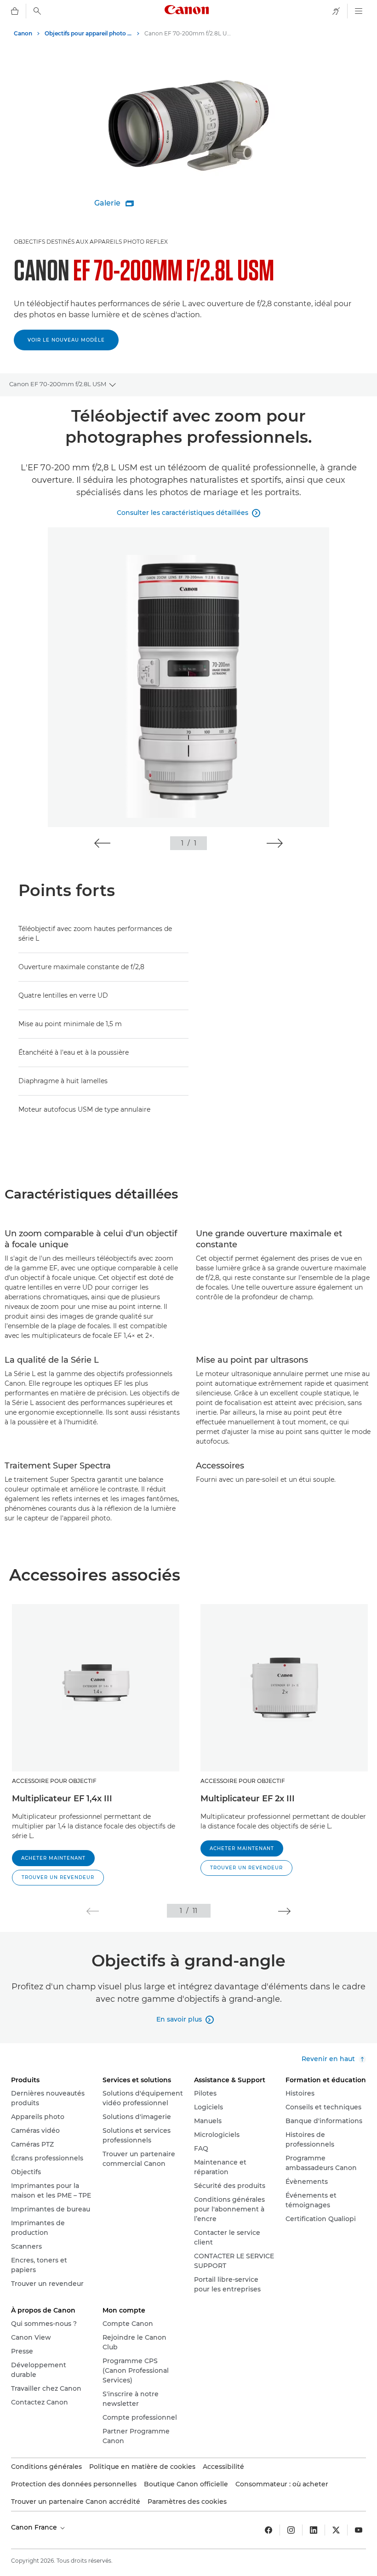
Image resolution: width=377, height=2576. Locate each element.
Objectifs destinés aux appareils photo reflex (91, 242)
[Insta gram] (291, 2530)
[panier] (15, 11)
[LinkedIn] (314, 2530)
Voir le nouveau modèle (66, 340)
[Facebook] (268, 2530)
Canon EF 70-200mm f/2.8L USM (58, 384)
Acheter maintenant (53, 1858)
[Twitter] (336, 2530)
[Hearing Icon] (336, 11)
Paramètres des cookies (187, 2502)
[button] (102, 843)
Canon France (35, 2527)
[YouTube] (359, 2530)
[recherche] (37, 11)
